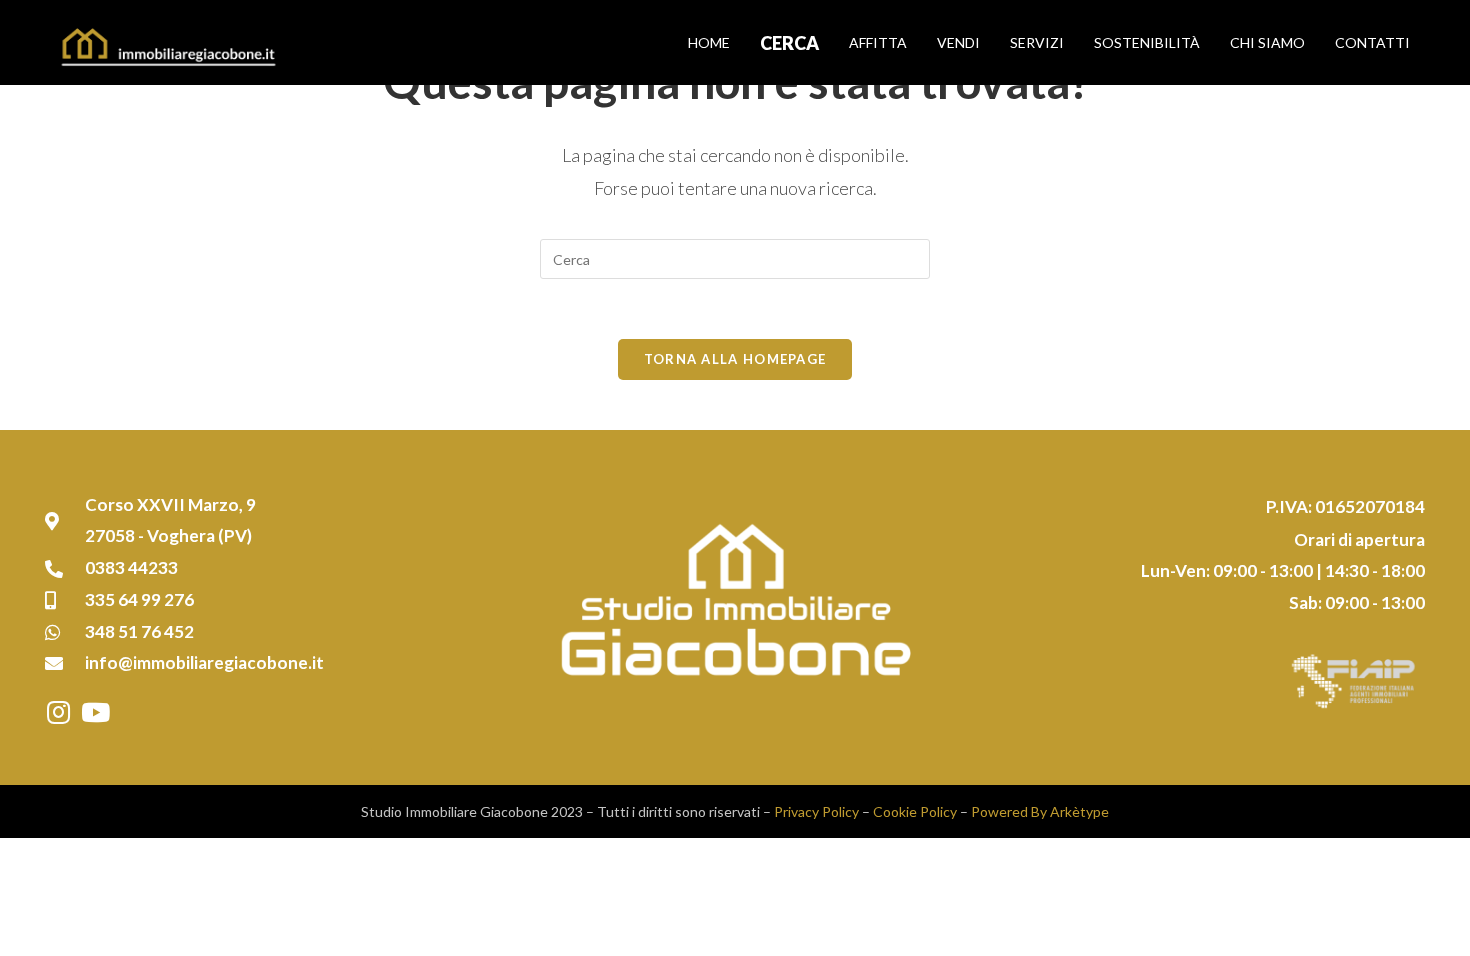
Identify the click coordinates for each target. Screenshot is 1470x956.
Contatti (1372, 42)
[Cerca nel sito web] (735, 257)
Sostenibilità (1147, 42)
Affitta (878, 42)
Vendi (958, 42)
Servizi (1037, 42)
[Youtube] (95, 712)
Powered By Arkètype (1040, 811)
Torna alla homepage (735, 359)
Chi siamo (1267, 42)
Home (709, 42)
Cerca (789, 43)
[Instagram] (58, 712)
